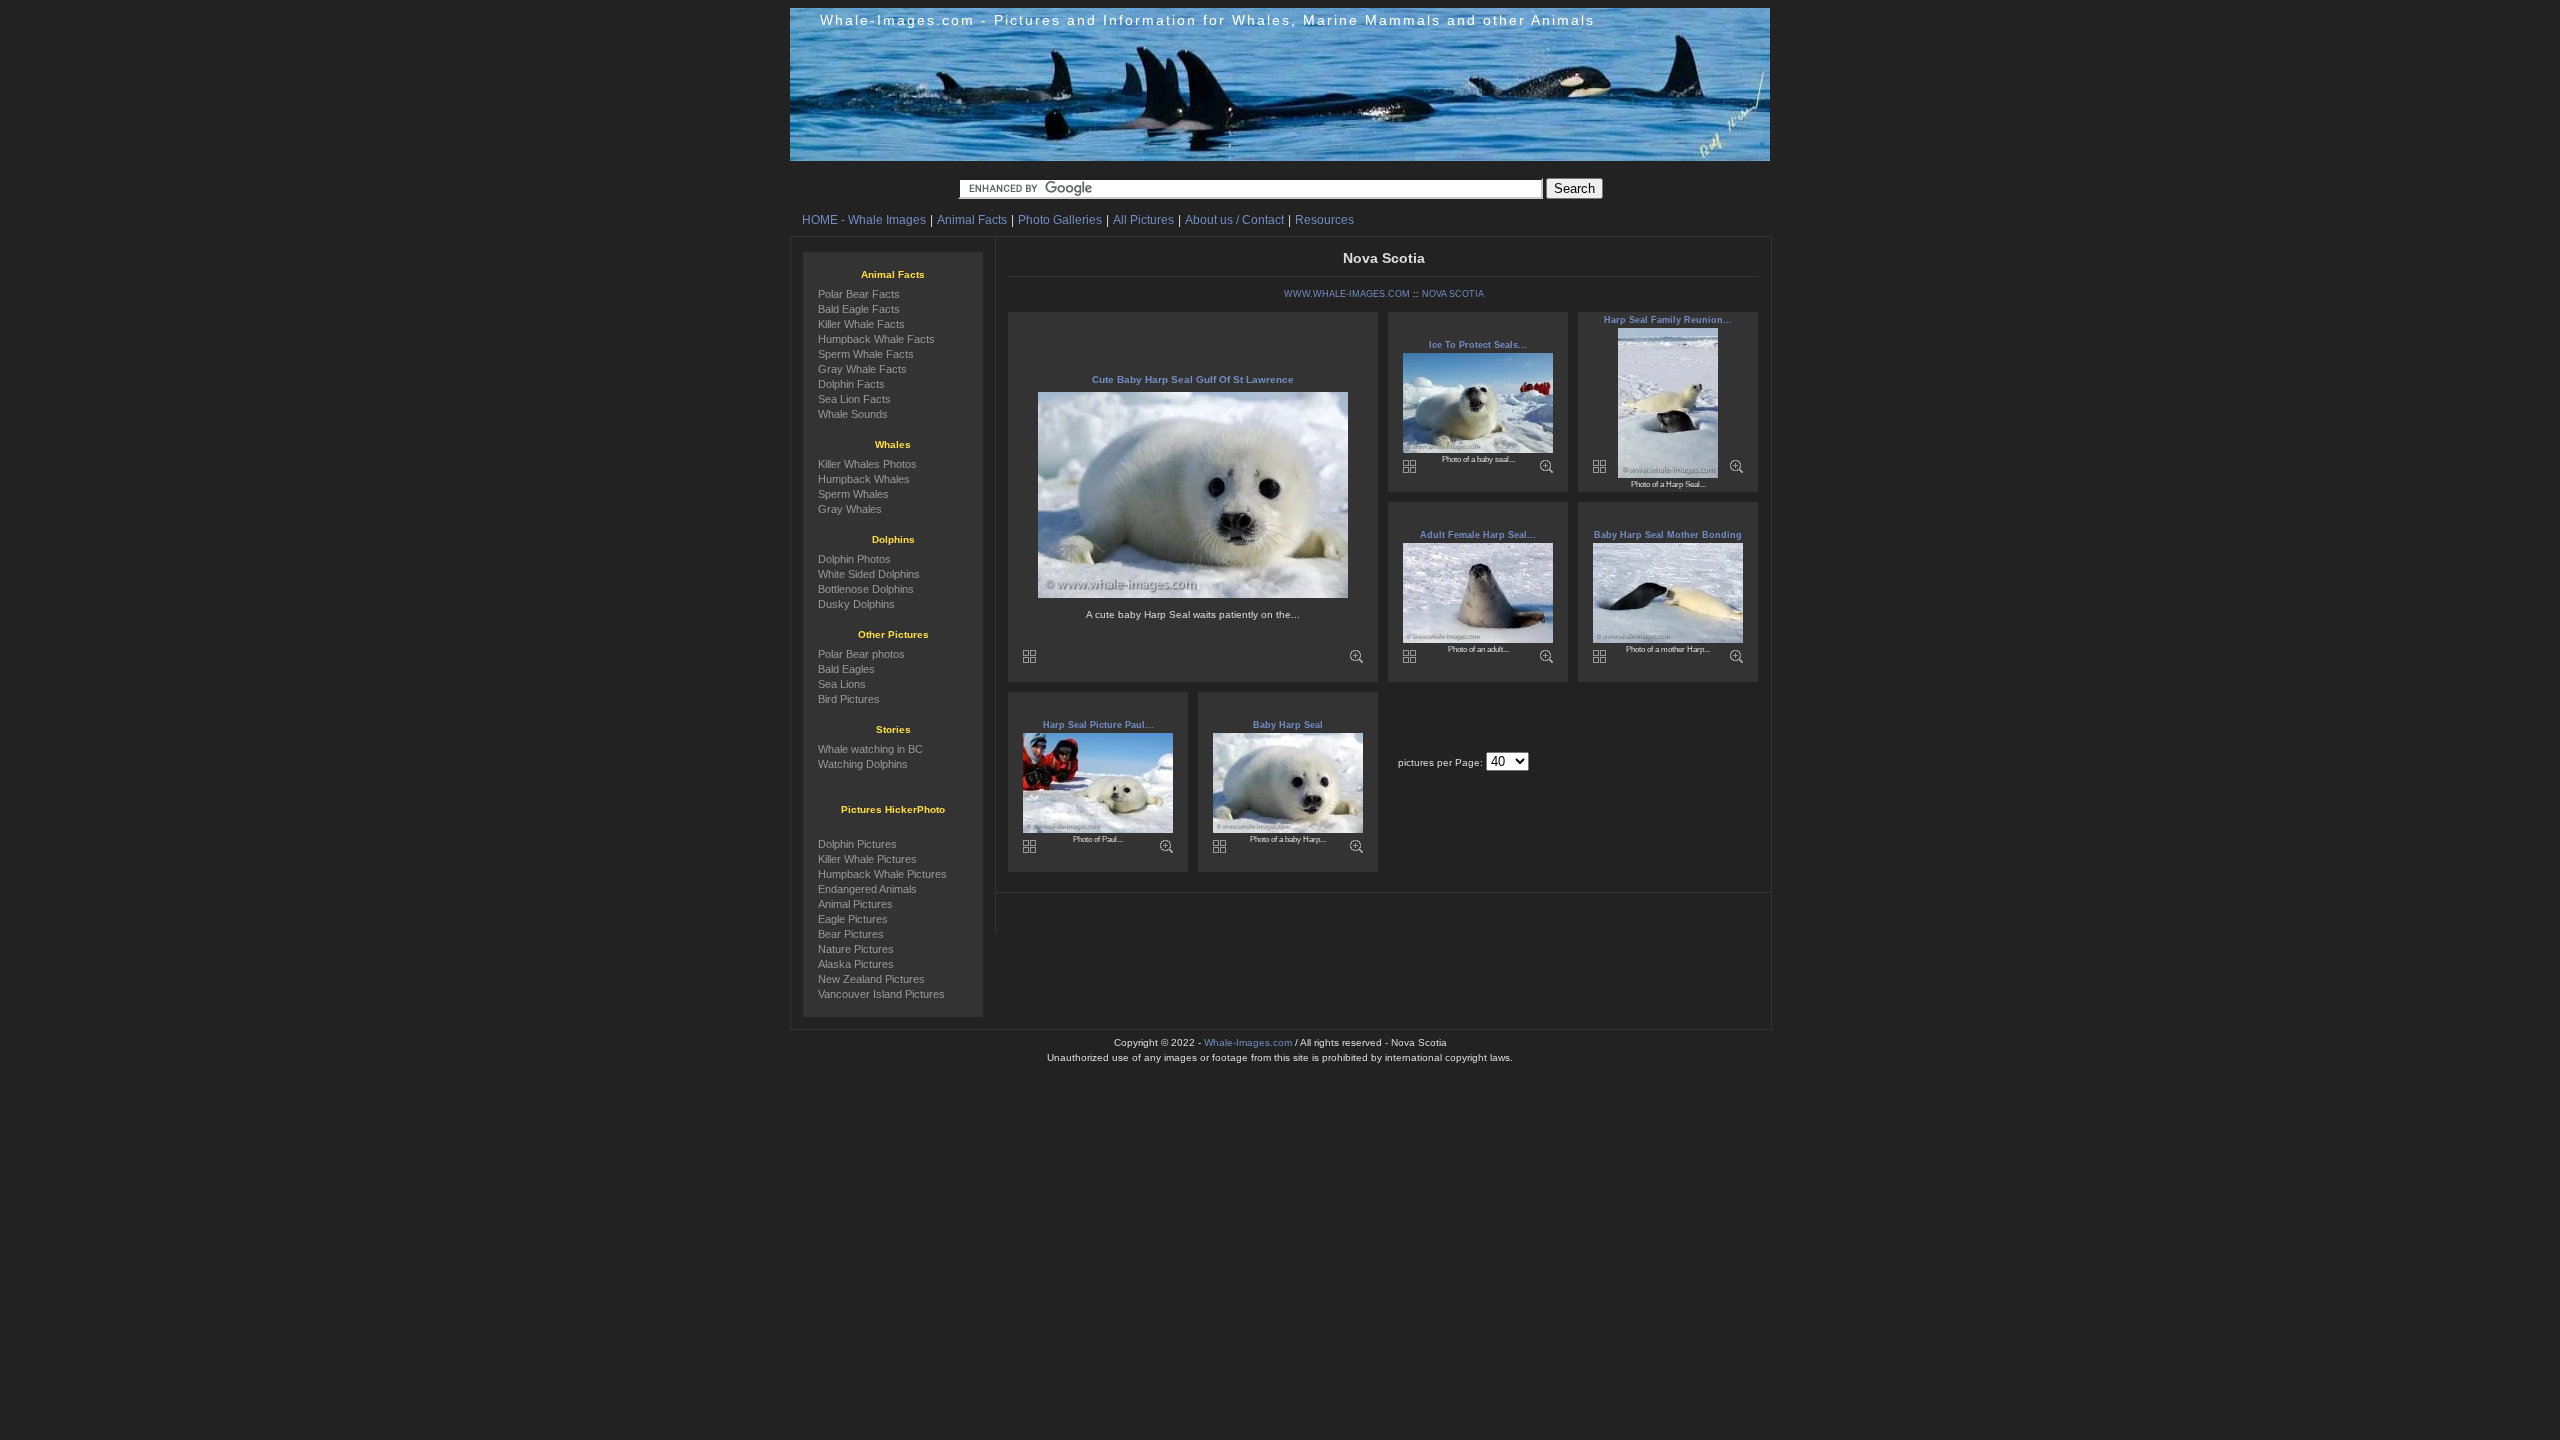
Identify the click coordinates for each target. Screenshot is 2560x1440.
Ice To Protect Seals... (1478, 345)
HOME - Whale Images (864, 220)
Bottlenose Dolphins (866, 589)
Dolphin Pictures (857, 844)
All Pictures (1143, 220)
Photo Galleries (1060, 220)
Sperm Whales (853, 494)
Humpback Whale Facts (876, 339)
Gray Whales (850, 509)
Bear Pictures (851, 934)
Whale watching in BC (870, 749)
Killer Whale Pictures (867, 859)
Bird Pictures (849, 699)
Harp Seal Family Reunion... (1668, 320)
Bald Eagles (846, 669)
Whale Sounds (853, 414)
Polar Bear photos (861, 654)
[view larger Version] (1356, 659)
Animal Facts (972, 220)
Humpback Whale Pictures (882, 874)
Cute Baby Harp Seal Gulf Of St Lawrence (1193, 379)
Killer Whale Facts (861, 324)
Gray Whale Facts (862, 369)
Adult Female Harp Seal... (1478, 535)
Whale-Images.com (1248, 1042)
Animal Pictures (855, 904)
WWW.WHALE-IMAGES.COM (1347, 294)
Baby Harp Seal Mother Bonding (1668, 535)
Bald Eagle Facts (859, 309)
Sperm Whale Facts (866, 354)
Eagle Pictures (853, 919)
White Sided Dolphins (869, 574)
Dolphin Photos (854, 559)
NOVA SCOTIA (1453, 294)
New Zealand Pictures (871, 979)
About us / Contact (1234, 220)
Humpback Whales (864, 479)
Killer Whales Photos (867, 464)
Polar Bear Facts (859, 294)
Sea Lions (842, 684)
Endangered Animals (867, 889)
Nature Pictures (856, 949)
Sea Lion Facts (854, 399)
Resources (1324, 220)
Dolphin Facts (851, 384)
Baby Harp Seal (1288, 725)
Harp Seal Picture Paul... (1098, 725)
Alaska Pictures (856, 964)
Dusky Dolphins (856, 604)
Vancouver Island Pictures (881, 994)
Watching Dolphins (863, 764)
